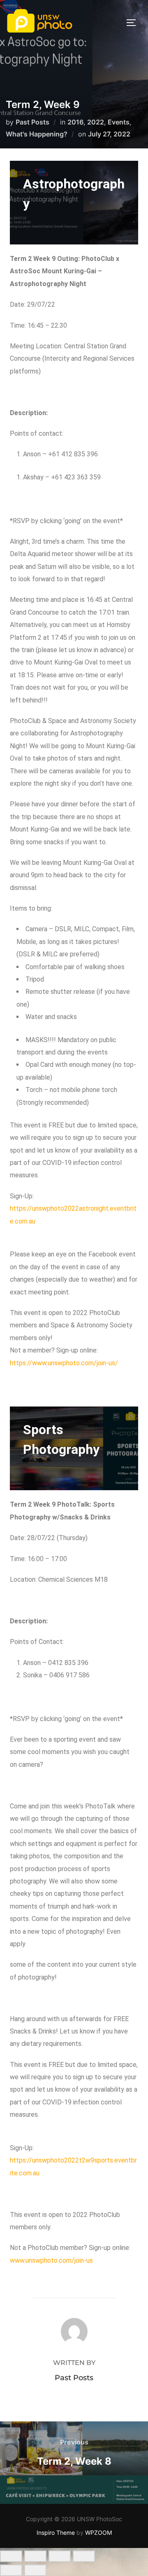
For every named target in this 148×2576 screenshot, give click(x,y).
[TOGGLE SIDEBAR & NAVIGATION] (134, 23)
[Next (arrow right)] (35, 2570)
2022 (96, 122)
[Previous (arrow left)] (11, 2570)
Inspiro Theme (56, 2533)
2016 (75, 122)
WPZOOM (98, 2533)
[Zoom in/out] (11, 2556)
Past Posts (32, 122)
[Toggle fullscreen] (35, 2556)
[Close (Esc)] (84, 2556)
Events (119, 122)
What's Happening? (37, 134)
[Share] (60, 2556)
